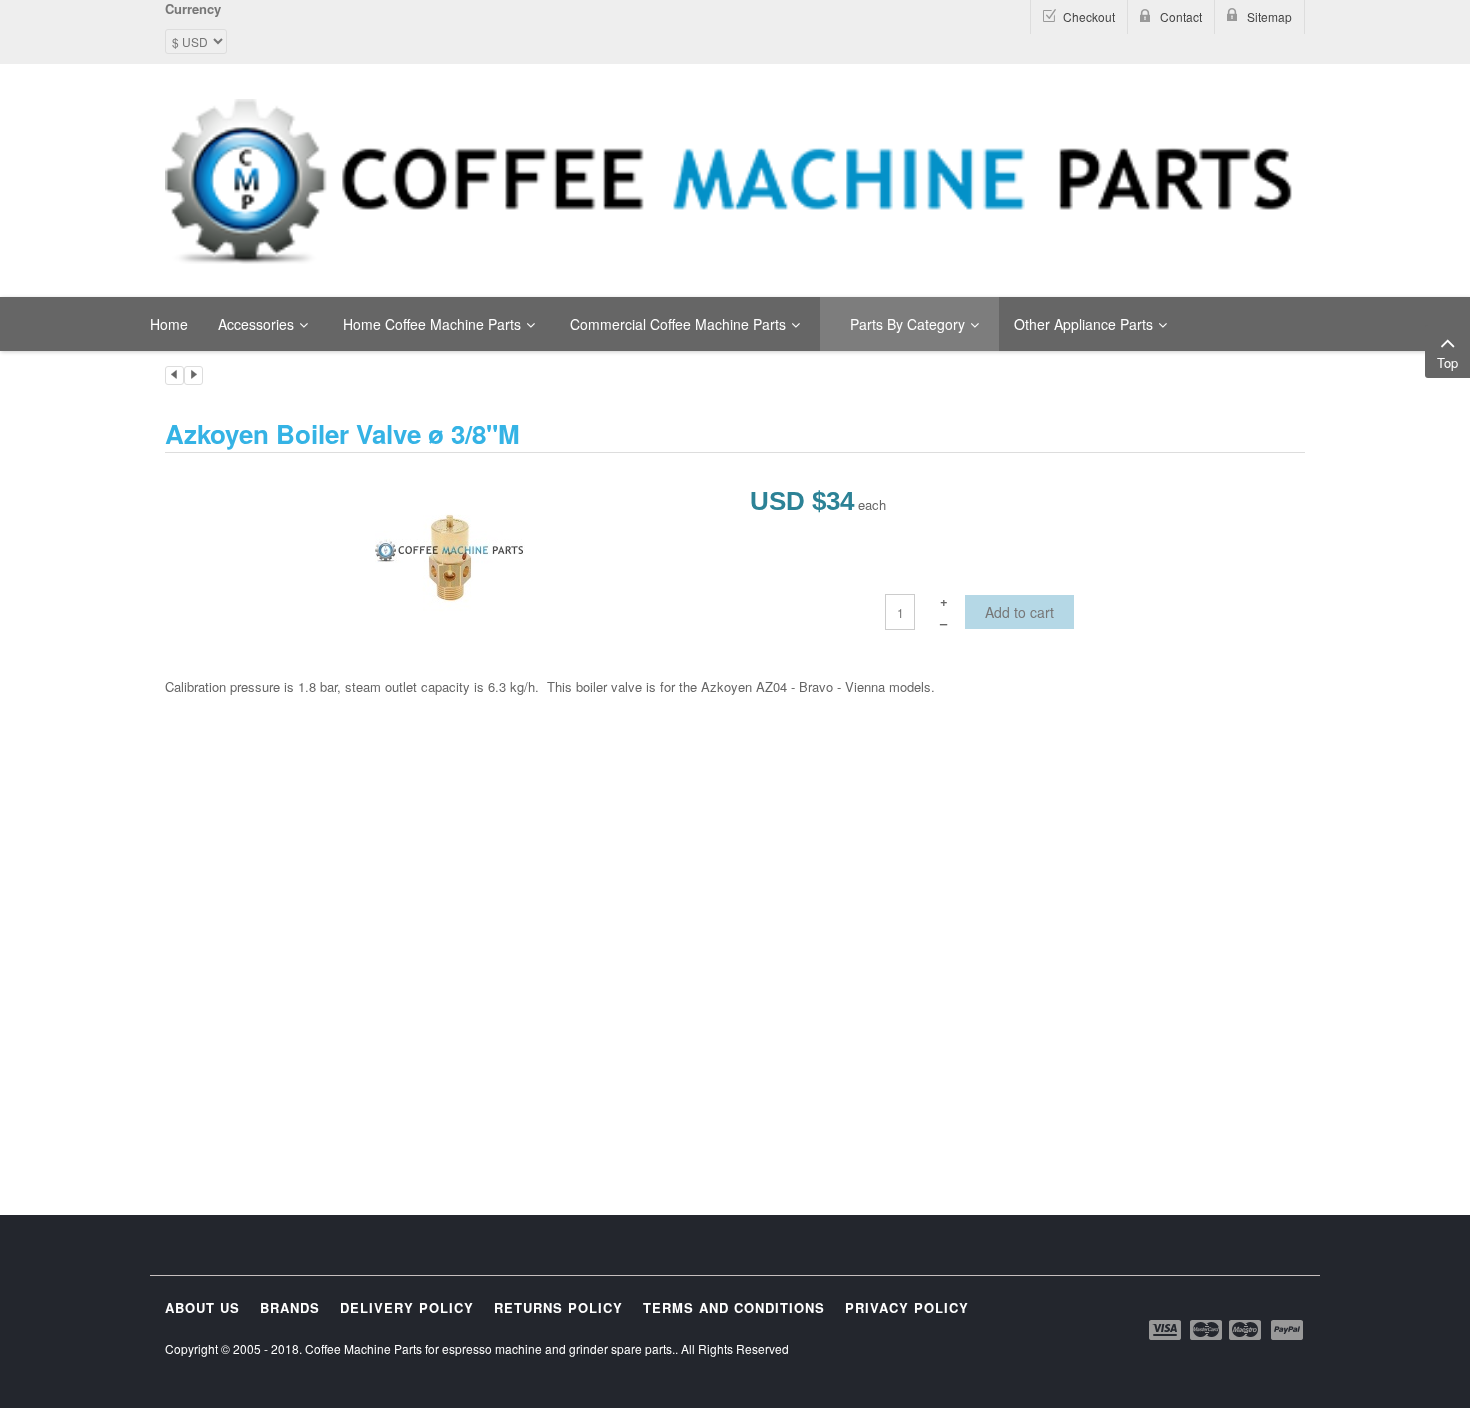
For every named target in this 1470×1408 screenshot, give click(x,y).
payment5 (1287, 1330)
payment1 (1167, 1330)
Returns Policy (558, 1307)
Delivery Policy (407, 1307)
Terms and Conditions (734, 1307)
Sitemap (1269, 16)
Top (1447, 362)
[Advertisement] (735, 849)
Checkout (1089, 16)
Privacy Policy (907, 1307)
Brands (290, 1307)
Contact (1181, 16)
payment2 (1207, 1330)
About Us (202, 1307)
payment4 (1247, 1330)
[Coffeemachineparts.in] (735, 182)
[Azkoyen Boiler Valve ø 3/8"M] (450, 555)
